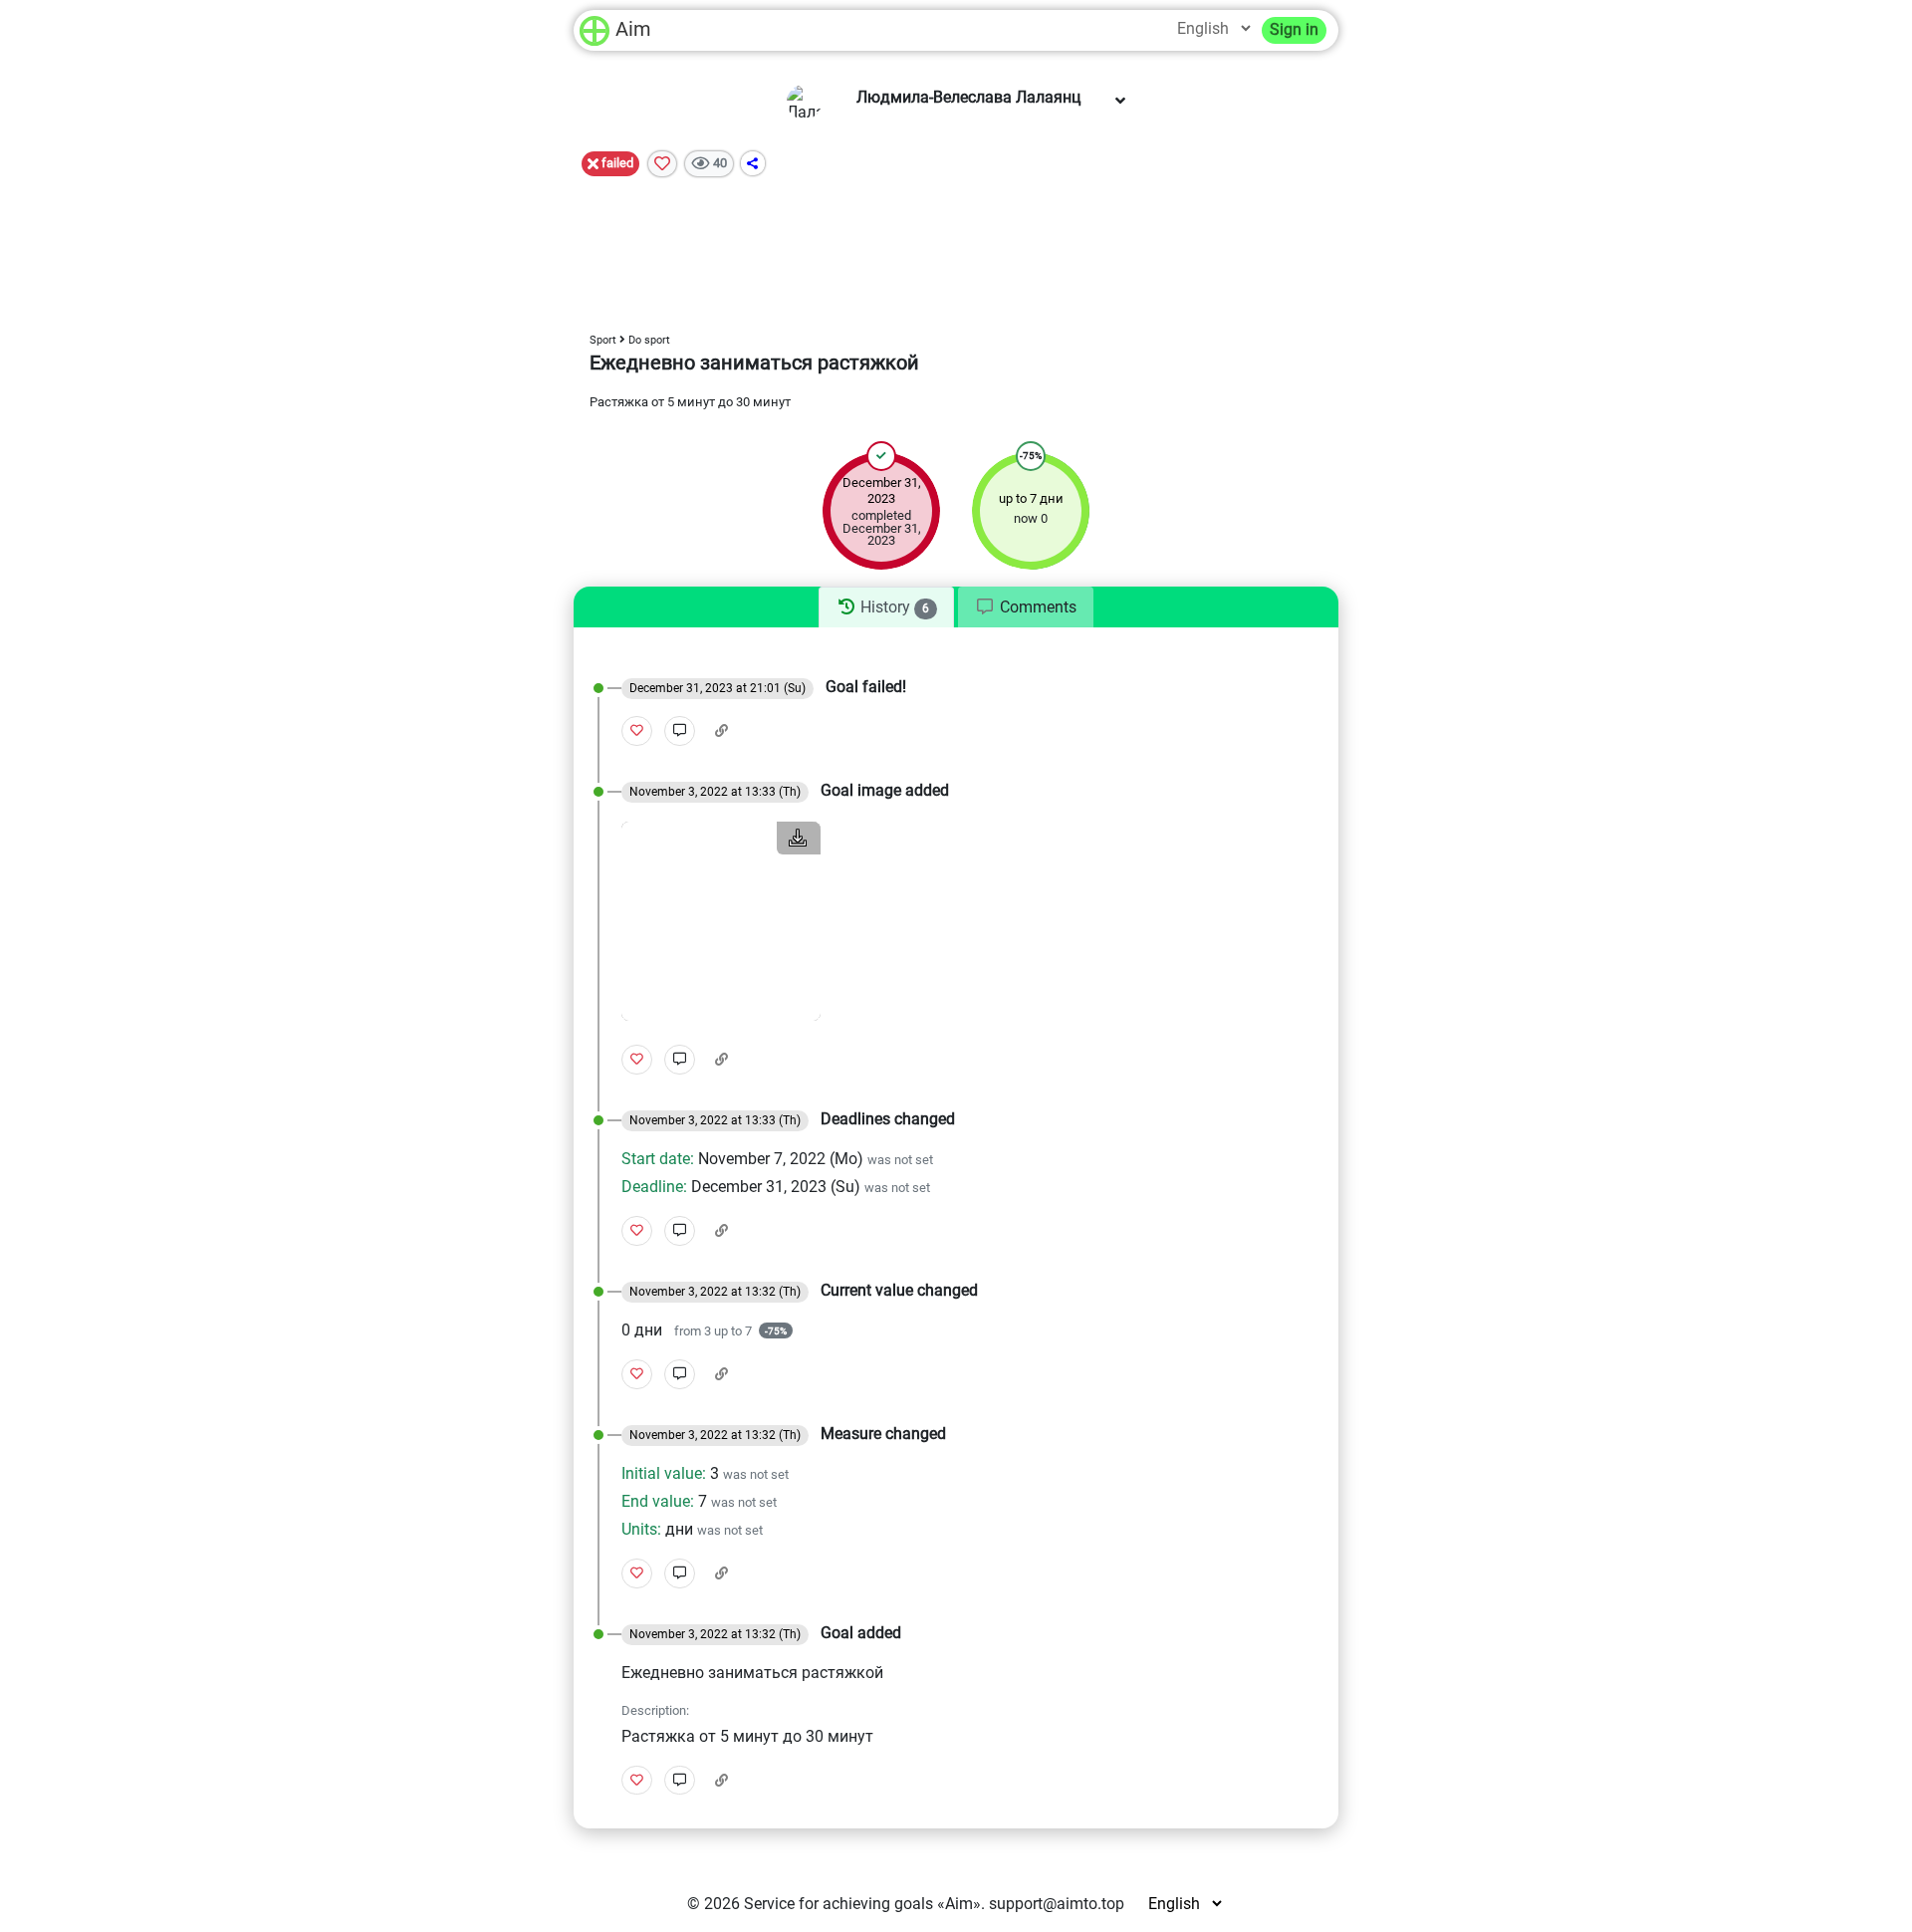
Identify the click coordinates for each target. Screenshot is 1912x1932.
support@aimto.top (1057, 1904)
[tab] (886, 607)
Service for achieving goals (838, 1904)
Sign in (1294, 29)
